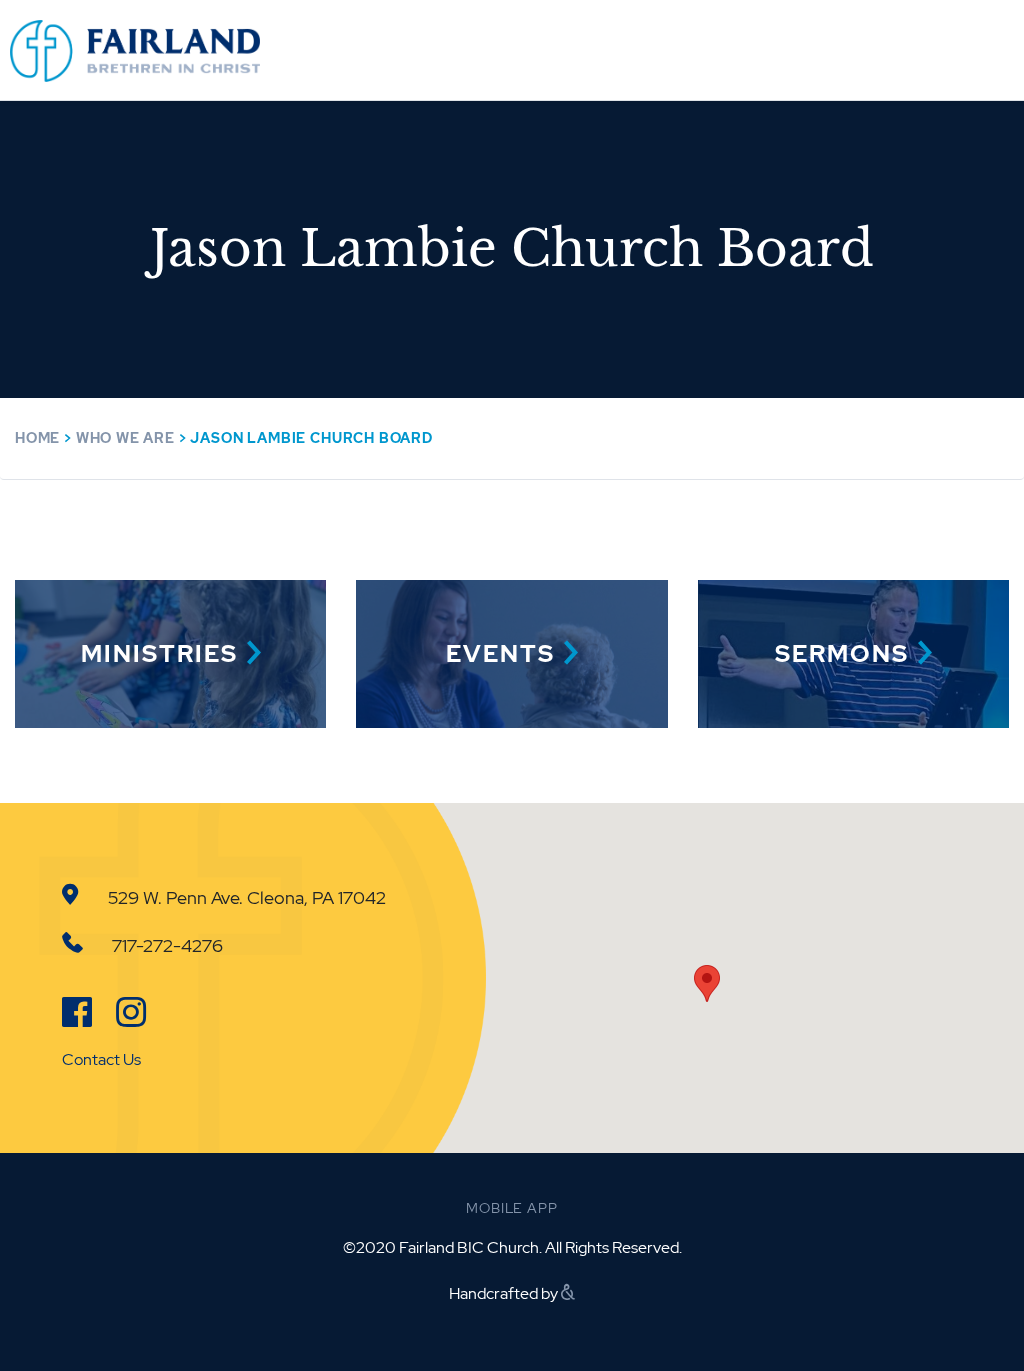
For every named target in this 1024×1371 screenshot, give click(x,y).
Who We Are (125, 438)
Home (37, 438)
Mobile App (511, 1208)
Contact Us (101, 1059)
